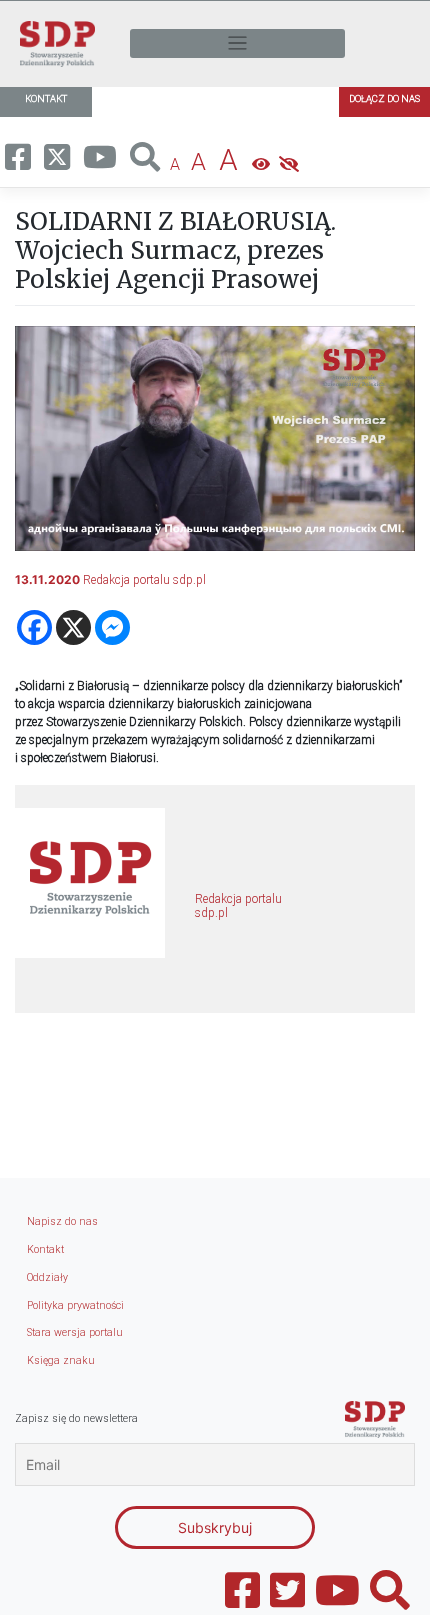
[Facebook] (34, 627)
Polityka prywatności (75, 1305)
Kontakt (45, 1249)
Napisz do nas (62, 1221)
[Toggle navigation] (237, 43)
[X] (73, 627)
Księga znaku (61, 1360)
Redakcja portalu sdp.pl (144, 580)
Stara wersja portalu (75, 1332)
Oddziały (47, 1277)
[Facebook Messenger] (112, 627)
